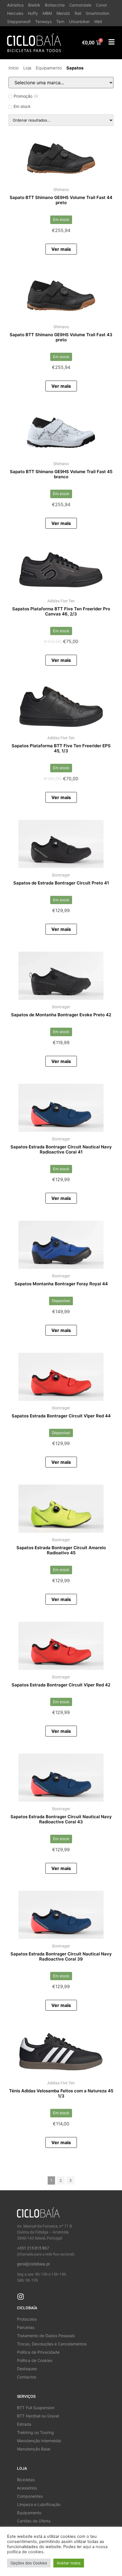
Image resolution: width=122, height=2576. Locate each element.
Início (14, 68)
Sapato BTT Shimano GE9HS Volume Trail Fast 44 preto (61, 200)
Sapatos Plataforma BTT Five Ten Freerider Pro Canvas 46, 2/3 (61, 611)
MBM (47, 13)
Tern (60, 21)
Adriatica (15, 5)
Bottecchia (55, 5)
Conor (101, 5)
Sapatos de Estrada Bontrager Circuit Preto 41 (61, 883)
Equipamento (49, 68)
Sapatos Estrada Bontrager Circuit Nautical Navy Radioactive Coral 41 (61, 1149)
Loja (27, 68)
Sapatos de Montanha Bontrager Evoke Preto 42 (61, 1015)
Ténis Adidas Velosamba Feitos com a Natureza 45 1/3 (61, 2093)
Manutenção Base (34, 2449)
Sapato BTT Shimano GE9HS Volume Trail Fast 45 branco (61, 474)
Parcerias (26, 2327)
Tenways (43, 21)
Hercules (15, 13)
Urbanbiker (79, 21)
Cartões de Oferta (34, 2521)
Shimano (61, 190)
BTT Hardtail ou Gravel (38, 2416)
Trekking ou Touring (35, 2432)
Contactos (27, 2377)
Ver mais (61, 249)
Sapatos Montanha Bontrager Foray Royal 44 (61, 1284)
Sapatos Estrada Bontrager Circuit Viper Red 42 (61, 1685)
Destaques (27, 2369)
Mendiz (63, 13)
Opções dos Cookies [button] (29, 2563)
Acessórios (27, 2488)
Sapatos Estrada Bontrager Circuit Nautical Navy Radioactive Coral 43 (61, 1819)
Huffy (33, 13)
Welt (98, 21)
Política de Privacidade (38, 2352)
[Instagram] (21, 2297)
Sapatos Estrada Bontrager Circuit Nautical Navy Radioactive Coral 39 (61, 1956)
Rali (78, 13)
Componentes (30, 2496)
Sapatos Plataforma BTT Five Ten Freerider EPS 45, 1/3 (61, 748)
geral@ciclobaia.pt (33, 2264)
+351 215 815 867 (33, 2248)
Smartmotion (97, 13)
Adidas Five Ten (61, 601)
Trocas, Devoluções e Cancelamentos (52, 2344)
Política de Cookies (35, 2360)
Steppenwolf (19, 21)
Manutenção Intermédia (39, 2441)
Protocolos (27, 2319)
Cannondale (80, 5)
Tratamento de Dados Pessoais (46, 2336)
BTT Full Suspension (36, 2408)
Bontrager (61, 875)
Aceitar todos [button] (69, 2563)
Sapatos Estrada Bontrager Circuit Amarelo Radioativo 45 (61, 1550)
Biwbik (34, 5)
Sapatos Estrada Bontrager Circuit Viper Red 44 (61, 1416)
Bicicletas (26, 2480)
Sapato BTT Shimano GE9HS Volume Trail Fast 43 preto (61, 337)
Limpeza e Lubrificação (39, 2504)
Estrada (24, 2424)
